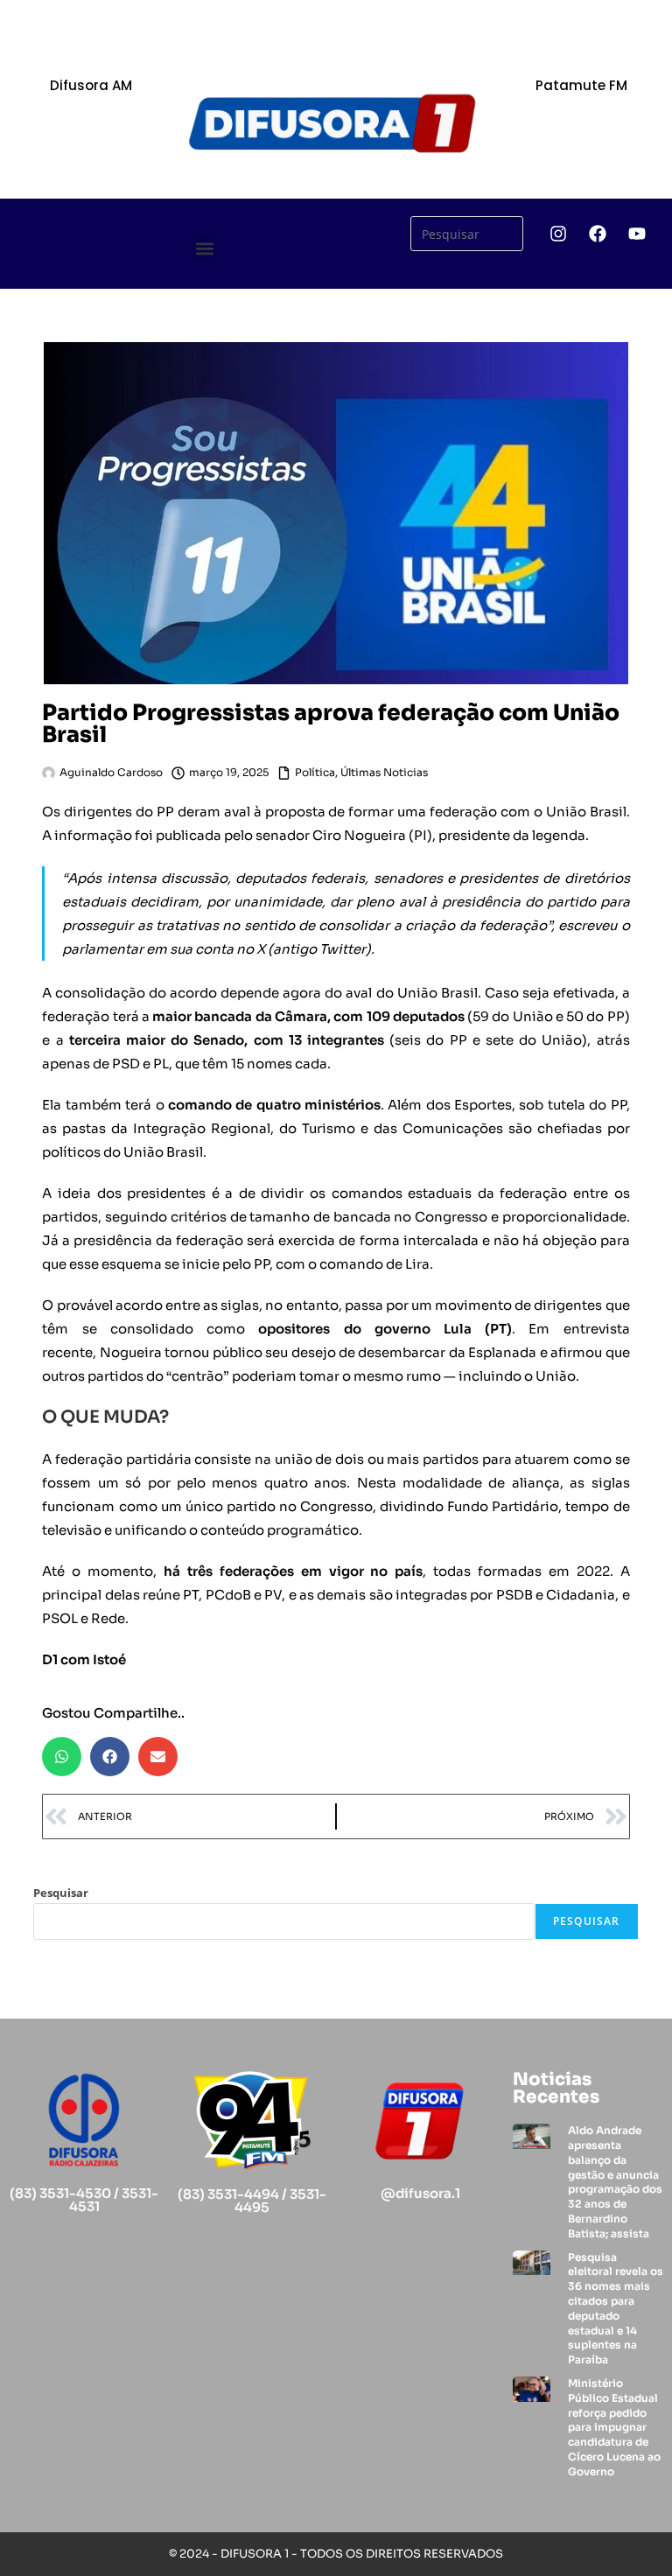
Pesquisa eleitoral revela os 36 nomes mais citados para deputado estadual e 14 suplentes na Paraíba (616, 2309)
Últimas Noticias (384, 772)
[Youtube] (637, 234)
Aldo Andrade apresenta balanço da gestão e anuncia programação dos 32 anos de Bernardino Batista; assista (615, 2182)
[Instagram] (558, 234)
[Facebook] (598, 234)
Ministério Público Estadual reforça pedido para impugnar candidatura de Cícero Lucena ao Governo (614, 2427)
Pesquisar (61, 1893)
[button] (205, 248)
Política (315, 772)
